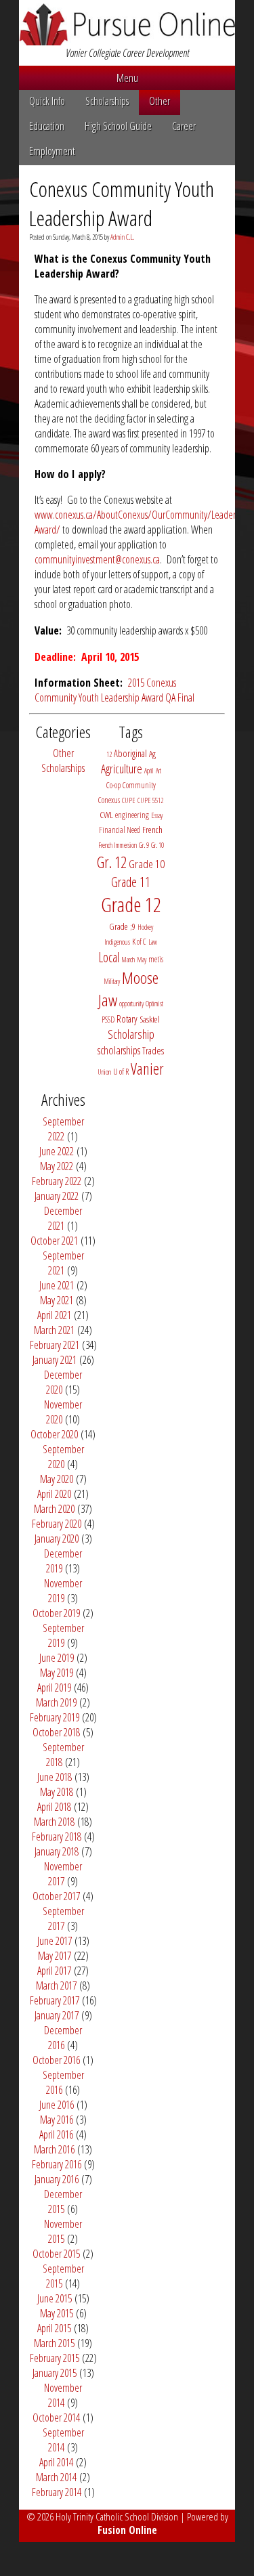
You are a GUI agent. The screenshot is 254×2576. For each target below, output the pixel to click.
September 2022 (63, 1129)
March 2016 (54, 2149)
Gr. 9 (144, 845)
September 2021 (63, 1263)
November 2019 (63, 1591)
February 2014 (57, 2492)
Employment (52, 151)
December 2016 (63, 2038)
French (152, 830)
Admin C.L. (122, 237)
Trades (153, 1051)
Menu (127, 78)
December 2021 (63, 1218)
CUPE (129, 800)
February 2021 (55, 1345)
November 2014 (63, 2395)
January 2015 (55, 2373)
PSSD (108, 1019)
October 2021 (54, 1241)
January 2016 (57, 2179)
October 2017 (56, 1896)
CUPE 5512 (150, 800)
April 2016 (56, 2134)
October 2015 (56, 2254)
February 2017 (55, 2000)
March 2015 (54, 2343)
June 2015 (55, 2298)
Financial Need (120, 830)
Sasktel (150, 1019)
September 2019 (63, 1635)
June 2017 (55, 1941)
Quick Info (47, 101)
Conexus (109, 800)
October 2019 (56, 1613)
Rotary (127, 1019)
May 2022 (57, 1166)
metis (156, 959)
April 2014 (56, 2462)
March (128, 960)
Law (153, 942)
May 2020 (57, 1479)
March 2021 (54, 1330)
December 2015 (63, 2202)
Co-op (113, 785)
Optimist (154, 1004)
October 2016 (56, 2060)
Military (112, 981)
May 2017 (55, 1956)
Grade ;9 (122, 926)
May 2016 (57, 2120)
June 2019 (57, 1658)
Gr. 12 (112, 862)
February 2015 (55, 2358)
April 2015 (54, 2328)
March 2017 (56, 1985)
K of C (139, 942)
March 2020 (54, 1509)
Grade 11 (131, 882)
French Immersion (118, 845)
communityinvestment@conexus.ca (97, 559)
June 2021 (57, 1285)
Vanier (147, 1069)
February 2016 (57, 2164)
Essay (157, 815)
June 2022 (57, 1151)
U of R (121, 1072)
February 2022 (57, 1181)
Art (158, 771)
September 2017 (63, 1918)
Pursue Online (127, 24)
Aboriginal (130, 753)
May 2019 (57, 1673)
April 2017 (54, 1971)
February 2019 (55, 1717)
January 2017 (57, 2015)
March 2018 (54, 1822)
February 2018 (57, 1837)
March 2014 (56, 2477)
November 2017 (63, 1874)
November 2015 (63, 2231)
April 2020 (54, 1494)
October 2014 (56, 2418)
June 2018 (55, 1777)
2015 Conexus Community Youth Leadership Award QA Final (114, 690)
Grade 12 (131, 905)
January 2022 (57, 1196)
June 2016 (57, 2105)
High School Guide (118, 126)
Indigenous (117, 942)
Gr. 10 (157, 845)
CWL (106, 815)
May (142, 960)
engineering (132, 815)
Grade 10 (147, 864)
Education (47, 126)
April (149, 771)
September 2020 (63, 1457)
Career (184, 126)
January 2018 (57, 1851)
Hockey (145, 927)
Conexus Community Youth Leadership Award (122, 203)
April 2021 (54, 1315)
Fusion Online (127, 2530)
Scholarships (107, 101)
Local (109, 957)
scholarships (119, 1050)
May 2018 (57, 1792)
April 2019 (54, 1688)
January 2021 (55, 1360)
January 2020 (57, 1539)
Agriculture (122, 769)
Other (160, 101)
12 (109, 754)
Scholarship (131, 1034)
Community (139, 785)
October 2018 (56, 1732)
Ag (152, 754)
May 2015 (57, 2313)
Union (104, 1072)
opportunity (131, 1004)
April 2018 (54, 1807)
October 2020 (54, 1434)
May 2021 (57, 1300)
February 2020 (57, 1524)
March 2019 (56, 1702)
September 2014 (63, 2440)
